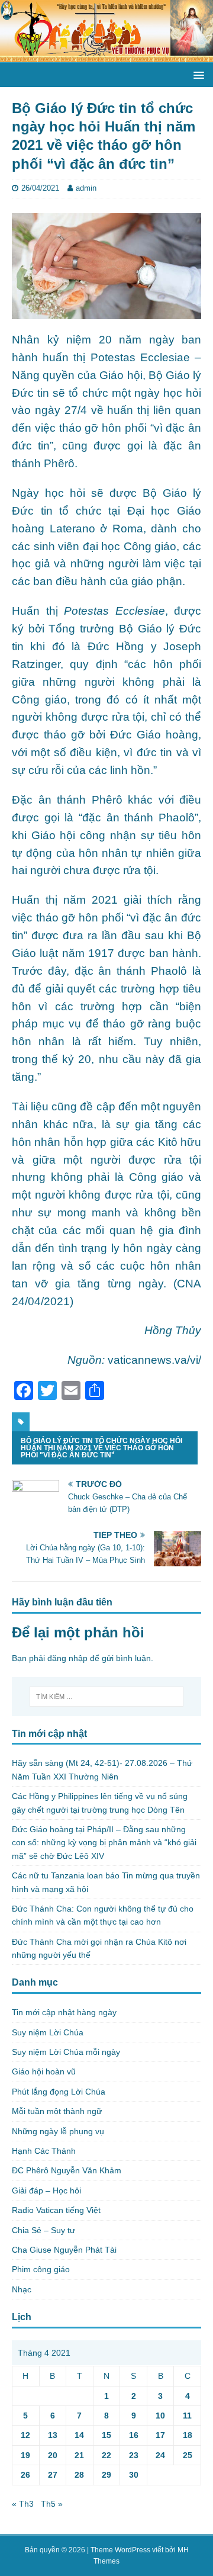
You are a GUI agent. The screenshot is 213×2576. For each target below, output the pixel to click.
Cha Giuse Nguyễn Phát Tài (64, 2250)
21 (79, 2455)
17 (160, 2435)
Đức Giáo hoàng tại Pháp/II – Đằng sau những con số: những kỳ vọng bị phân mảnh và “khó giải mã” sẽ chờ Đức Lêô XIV (104, 1843)
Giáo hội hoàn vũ (44, 2071)
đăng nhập (67, 1658)
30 (134, 2475)
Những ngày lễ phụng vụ (58, 2131)
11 (187, 2416)
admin (86, 188)
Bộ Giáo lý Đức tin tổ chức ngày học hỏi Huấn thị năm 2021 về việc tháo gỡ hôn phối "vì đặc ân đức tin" (101, 1448)
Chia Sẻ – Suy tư (43, 2230)
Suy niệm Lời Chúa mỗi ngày (66, 2052)
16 (134, 2435)
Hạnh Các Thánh (44, 2151)
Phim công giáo (41, 2269)
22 (106, 2455)
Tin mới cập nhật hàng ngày (64, 2012)
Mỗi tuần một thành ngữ (57, 2111)
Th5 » (52, 2504)
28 (79, 2475)
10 (160, 2416)
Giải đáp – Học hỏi (46, 2190)
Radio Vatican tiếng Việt (56, 2210)
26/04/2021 (40, 188)
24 (160, 2455)
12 (25, 2435)
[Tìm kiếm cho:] (106, 1697)
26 (25, 2475)
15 (106, 2435)
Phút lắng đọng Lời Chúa (59, 2092)
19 (25, 2455)
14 (79, 2435)
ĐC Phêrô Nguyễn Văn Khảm (67, 2170)
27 (53, 2475)
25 (188, 2455)
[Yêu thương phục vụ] (106, 56)
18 (188, 2435)
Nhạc (22, 2289)
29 (106, 2475)
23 (134, 2455)
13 (53, 2435)
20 (53, 2455)
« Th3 (23, 2504)
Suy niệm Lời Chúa (48, 2032)
